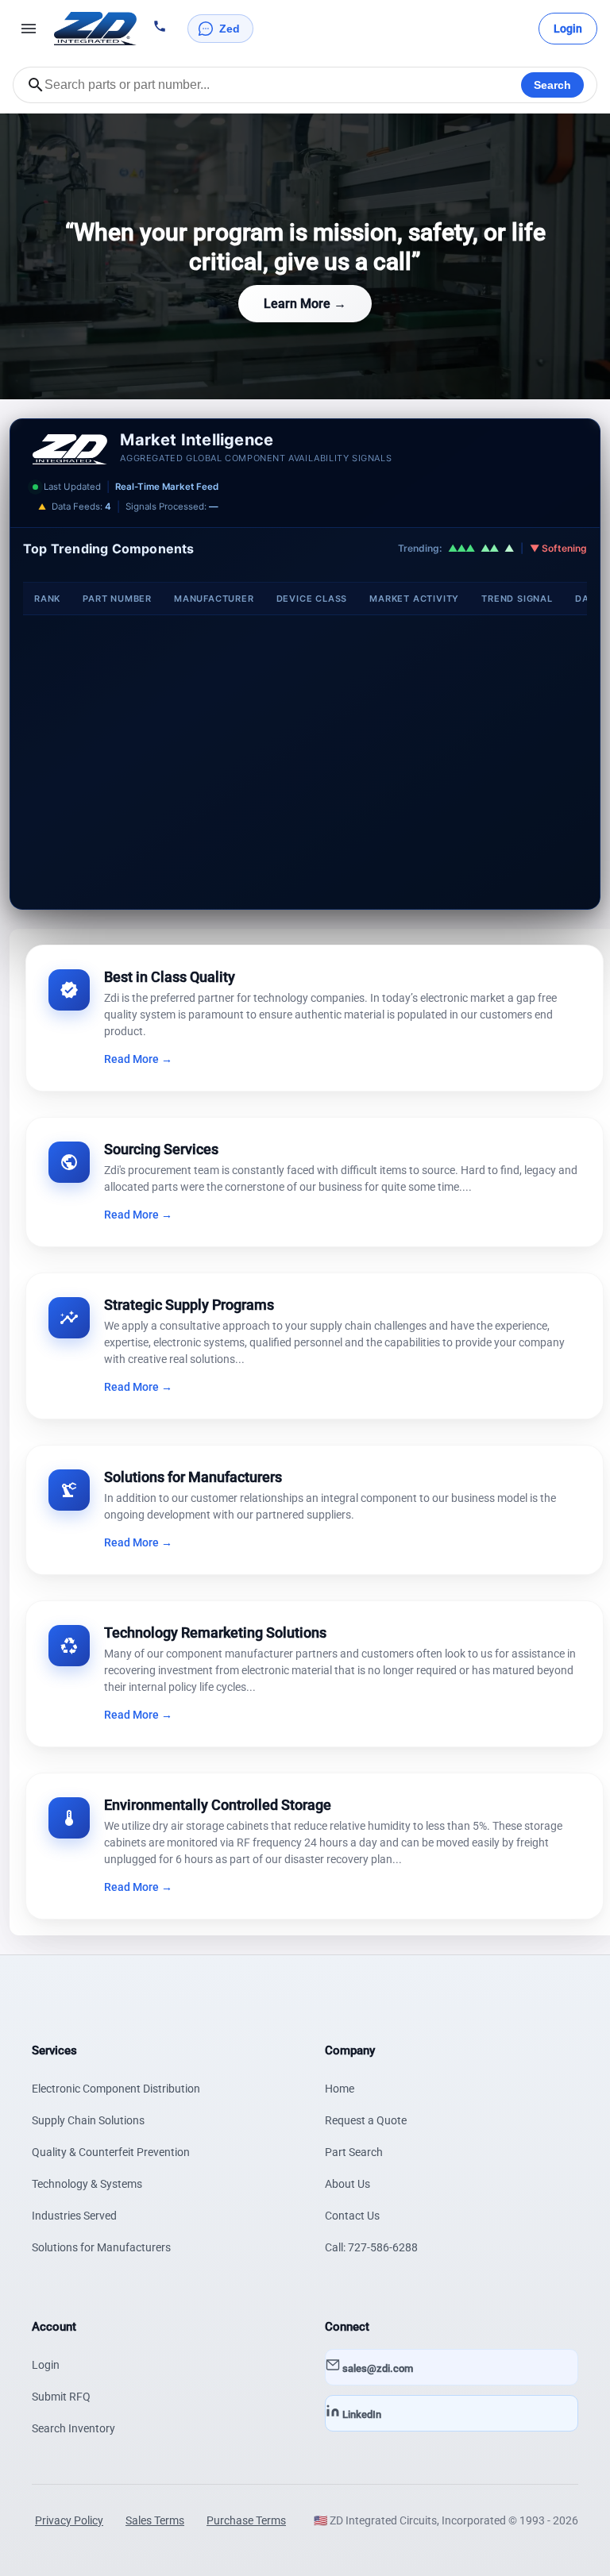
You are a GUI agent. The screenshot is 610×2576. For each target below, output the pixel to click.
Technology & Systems (87, 2184)
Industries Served (74, 2216)
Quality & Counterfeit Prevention (111, 2152)
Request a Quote (366, 2120)
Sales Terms (155, 2520)
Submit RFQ (61, 2397)
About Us (347, 2184)
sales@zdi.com (376, 2368)
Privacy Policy (69, 2520)
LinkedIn (361, 2414)
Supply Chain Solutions (88, 2120)
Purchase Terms (246, 2520)
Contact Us (352, 2216)
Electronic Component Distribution (116, 2089)
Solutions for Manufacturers (101, 2247)
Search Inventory (73, 2428)
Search (552, 85)
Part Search (354, 2152)
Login (46, 2365)
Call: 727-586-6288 (371, 2247)
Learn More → (305, 304)
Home (340, 2089)
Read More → (138, 1059)
